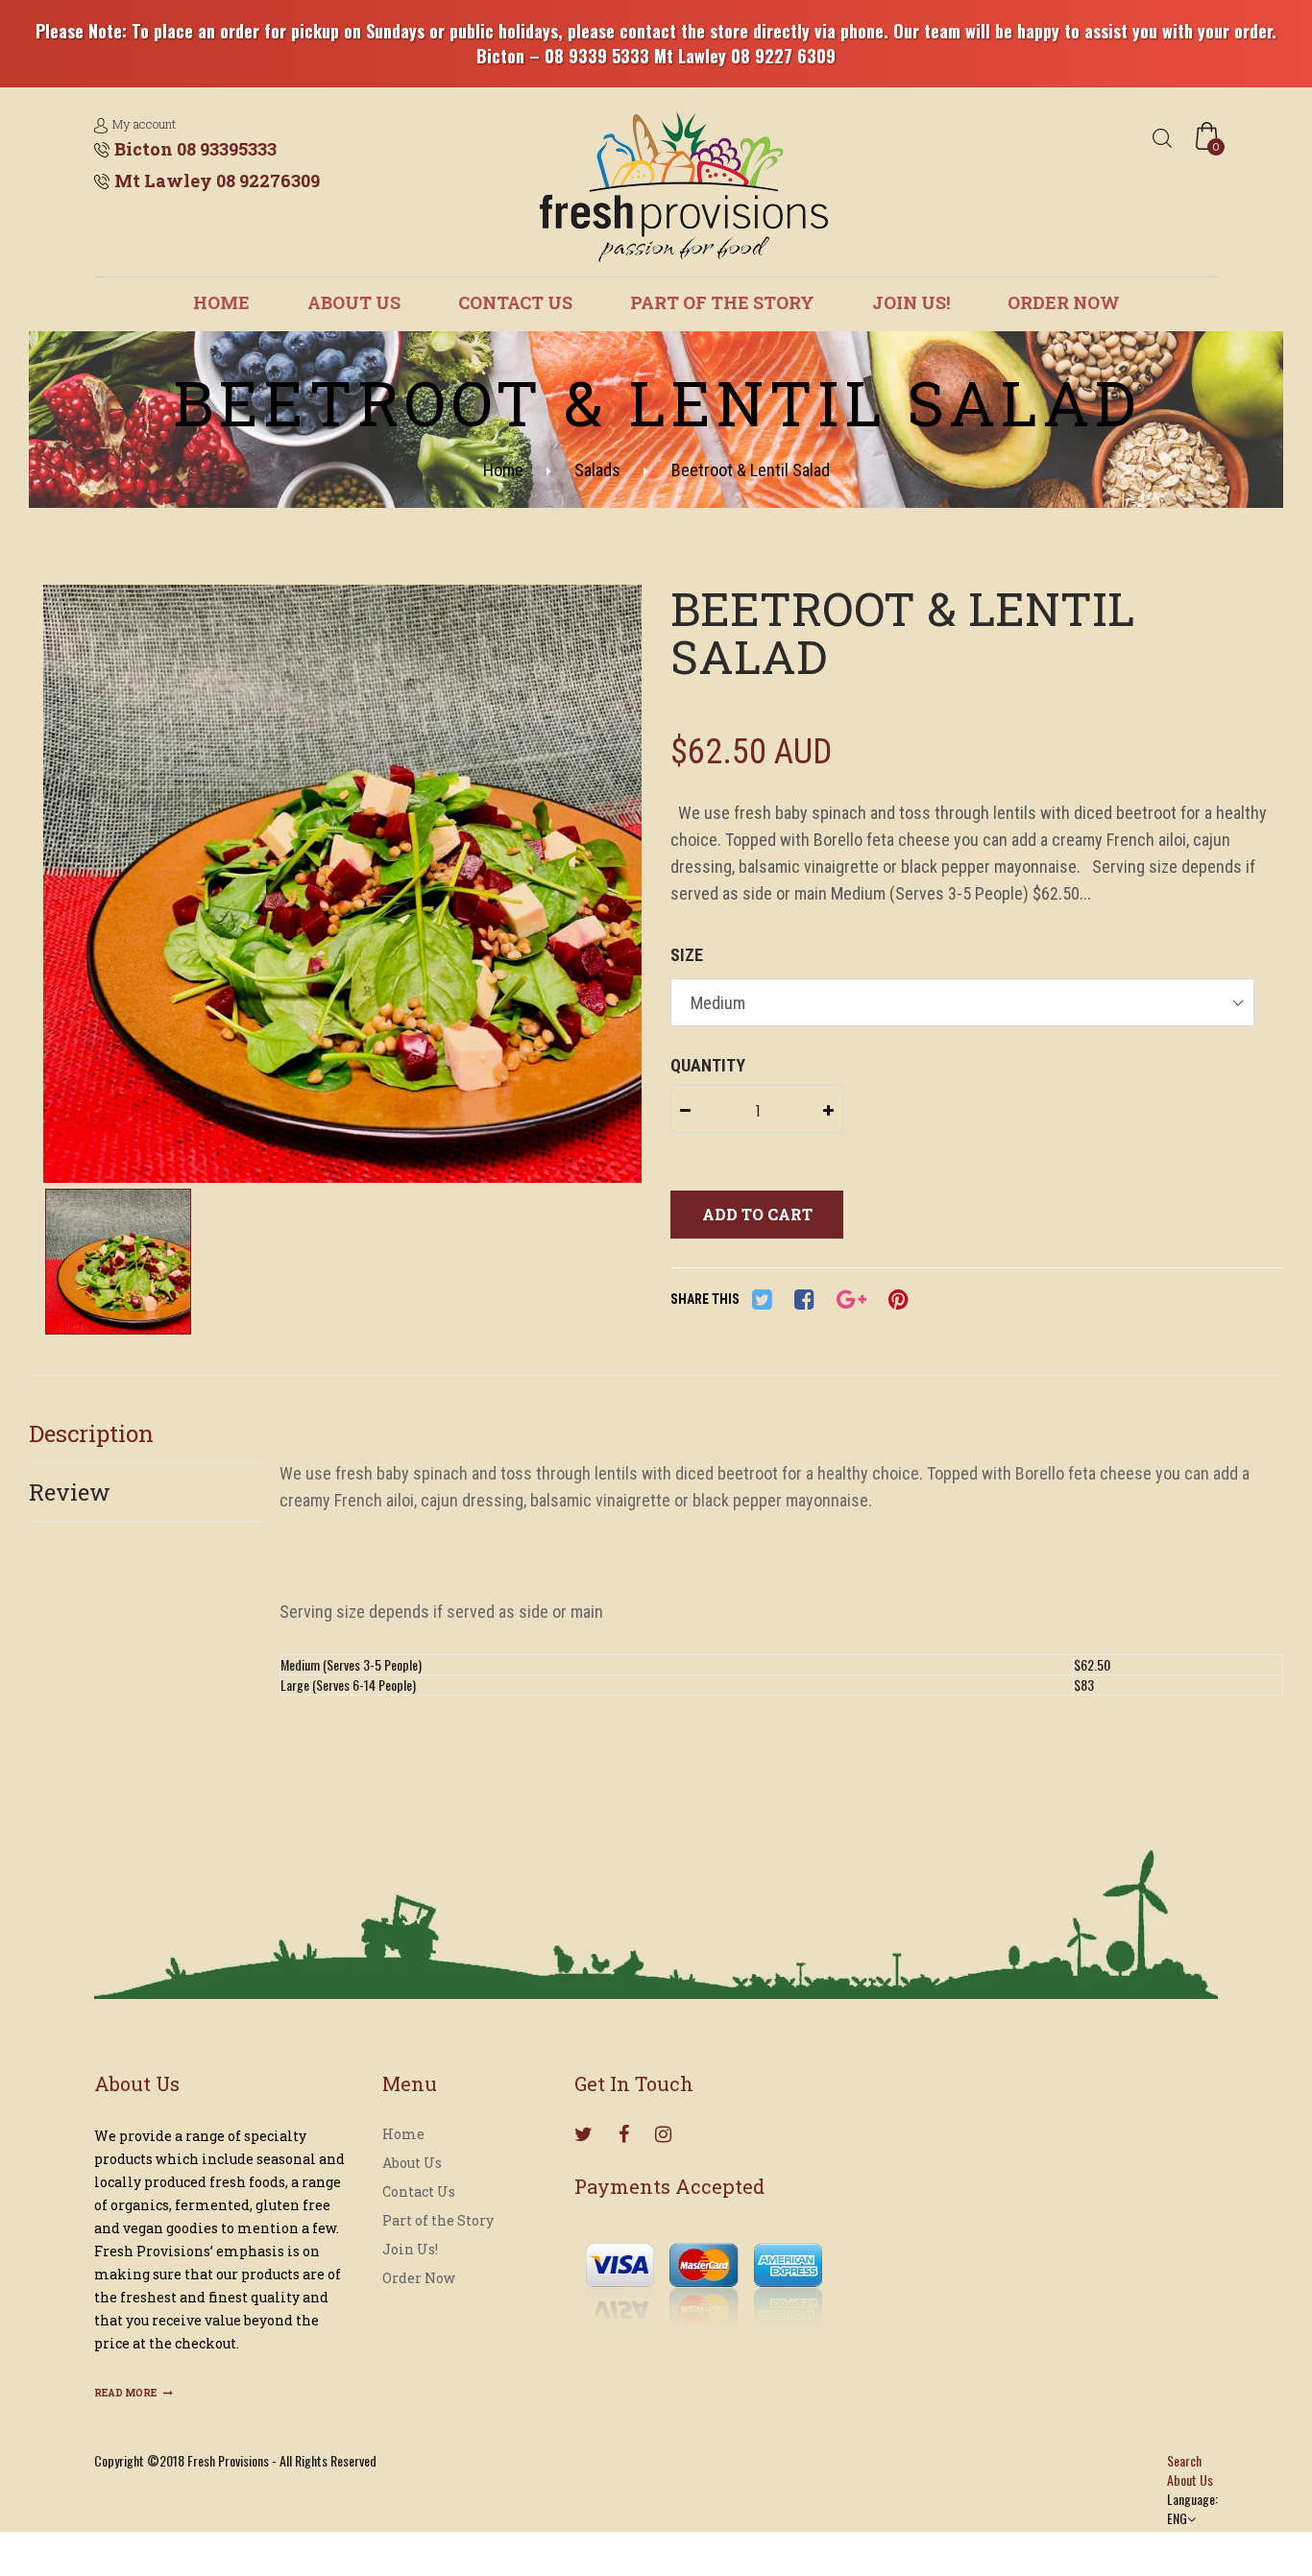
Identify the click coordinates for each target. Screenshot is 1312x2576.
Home (221, 302)
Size (687, 955)
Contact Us (515, 302)
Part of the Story (722, 302)
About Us (354, 302)
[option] (342, 886)
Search (1184, 2460)
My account (144, 124)
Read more (126, 2393)
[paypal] (704, 2277)
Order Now (1064, 302)
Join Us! (911, 302)
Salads (597, 470)
